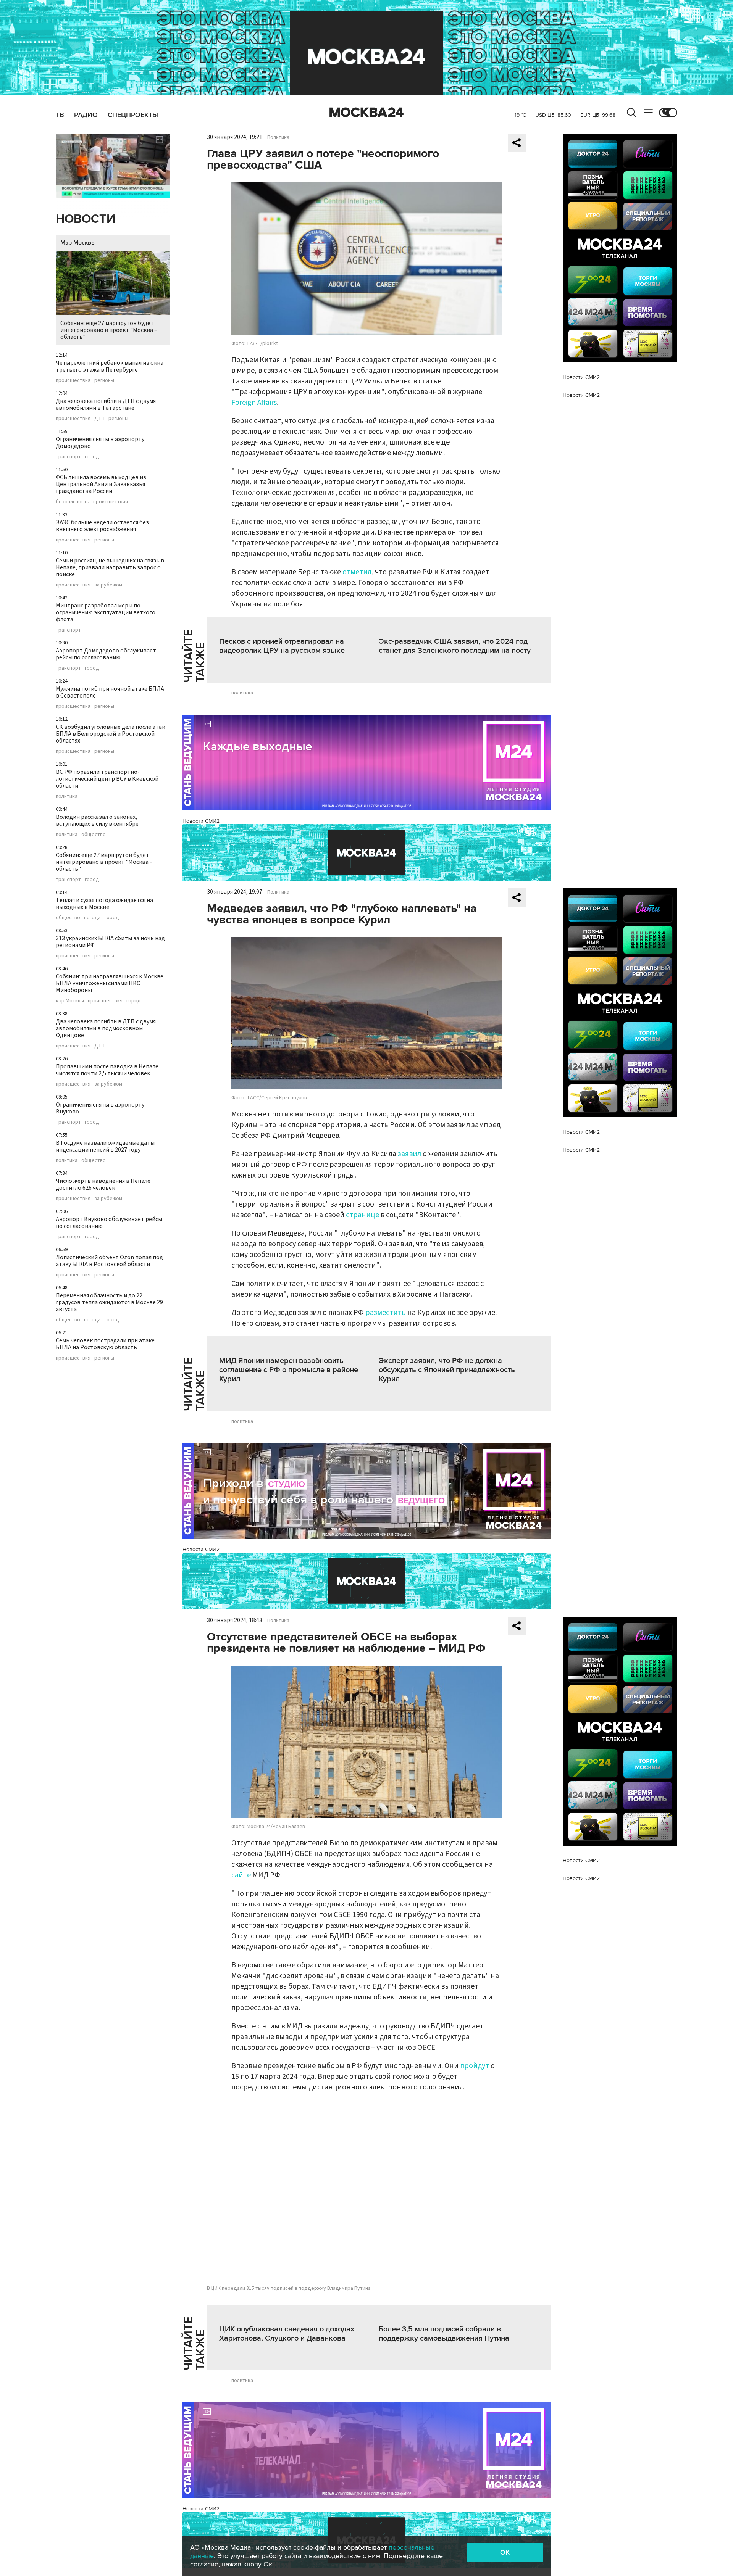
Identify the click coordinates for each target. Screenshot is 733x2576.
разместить (386, 1313)
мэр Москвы (70, 1001)
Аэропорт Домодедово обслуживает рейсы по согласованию (106, 654)
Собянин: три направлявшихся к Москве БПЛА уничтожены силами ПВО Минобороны (110, 983)
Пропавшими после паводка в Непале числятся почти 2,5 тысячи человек (107, 1070)
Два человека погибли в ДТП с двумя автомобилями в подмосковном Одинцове (106, 1028)
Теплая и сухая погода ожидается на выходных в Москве (104, 904)
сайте (242, 1875)
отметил (357, 572)
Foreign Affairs (254, 403)
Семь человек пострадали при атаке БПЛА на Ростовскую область (105, 1344)
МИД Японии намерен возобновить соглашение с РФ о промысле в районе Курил (289, 1370)
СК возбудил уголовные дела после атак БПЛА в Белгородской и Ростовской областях (110, 734)
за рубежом (108, 585)
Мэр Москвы (78, 243)
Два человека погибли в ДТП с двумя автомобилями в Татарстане (106, 404)
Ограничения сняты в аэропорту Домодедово (100, 443)
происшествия (73, 380)
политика (67, 796)
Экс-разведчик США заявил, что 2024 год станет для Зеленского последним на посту (455, 646)
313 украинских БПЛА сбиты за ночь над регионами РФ (110, 942)
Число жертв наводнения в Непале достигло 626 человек (103, 1184)
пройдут (475, 2066)
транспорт (68, 457)
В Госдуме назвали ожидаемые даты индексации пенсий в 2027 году (105, 1146)
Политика (278, 137)
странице (363, 1215)
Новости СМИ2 (201, 821)
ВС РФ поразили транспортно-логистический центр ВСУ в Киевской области (107, 779)
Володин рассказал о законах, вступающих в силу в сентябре (97, 820)
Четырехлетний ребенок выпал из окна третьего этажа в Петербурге (110, 366)
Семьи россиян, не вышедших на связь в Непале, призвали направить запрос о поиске (110, 567)
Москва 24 (366, 113)
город (92, 457)
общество (94, 835)
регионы (104, 380)
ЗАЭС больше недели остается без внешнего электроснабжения (102, 526)
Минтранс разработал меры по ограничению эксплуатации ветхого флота (106, 612)
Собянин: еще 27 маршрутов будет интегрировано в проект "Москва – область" (109, 330)
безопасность (73, 502)
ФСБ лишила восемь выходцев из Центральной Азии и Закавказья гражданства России (101, 484)
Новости (86, 219)
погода (92, 918)
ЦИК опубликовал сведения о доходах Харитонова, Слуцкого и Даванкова (287, 2334)
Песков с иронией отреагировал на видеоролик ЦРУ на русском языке (282, 646)
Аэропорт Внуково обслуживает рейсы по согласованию (109, 1223)
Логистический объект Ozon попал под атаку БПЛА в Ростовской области (109, 1261)
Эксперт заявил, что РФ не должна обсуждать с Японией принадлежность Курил (447, 1370)
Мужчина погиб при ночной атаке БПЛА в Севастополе (110, 692)
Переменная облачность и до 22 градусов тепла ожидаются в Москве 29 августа (109, 1302)
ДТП (99, 419)
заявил (410, 1154)
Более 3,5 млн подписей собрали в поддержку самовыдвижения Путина (444, 2334)
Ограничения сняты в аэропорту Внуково (100, 1108)
